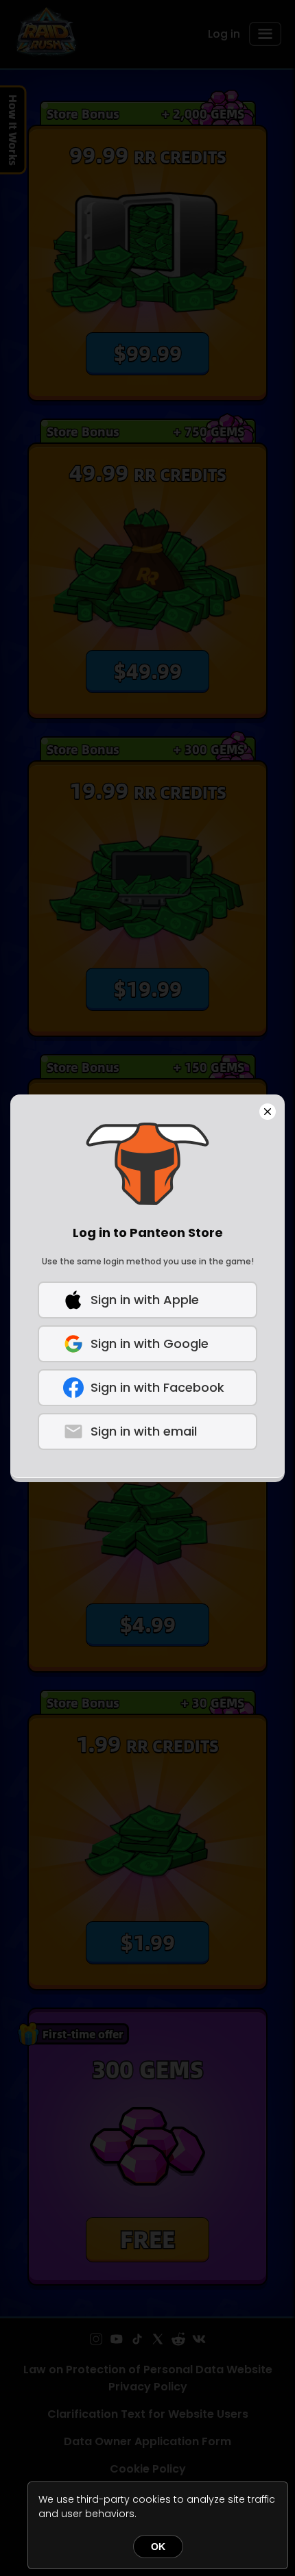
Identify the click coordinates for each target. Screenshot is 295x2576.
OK (158, 2547)
